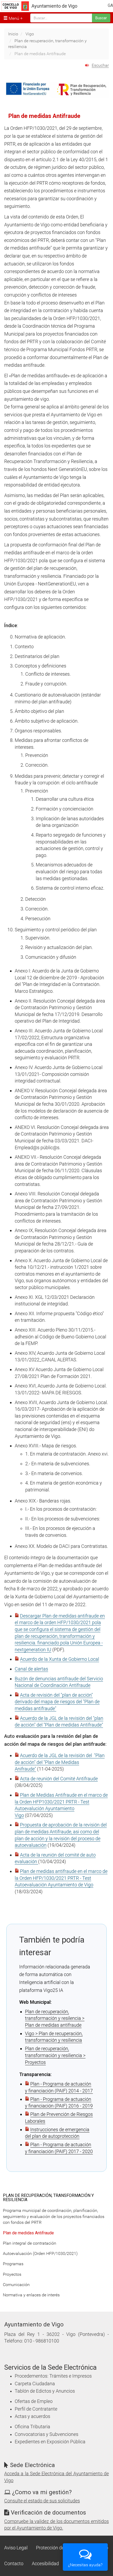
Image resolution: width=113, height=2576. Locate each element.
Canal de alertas (31, 1669)
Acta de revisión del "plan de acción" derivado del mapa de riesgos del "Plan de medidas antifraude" (57, 1702)
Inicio (13, 34)
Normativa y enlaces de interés (31, 2295)
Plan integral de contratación (30, 2243)
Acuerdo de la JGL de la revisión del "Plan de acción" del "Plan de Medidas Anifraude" (60, 1762)
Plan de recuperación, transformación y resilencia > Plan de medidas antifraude (55, 2018)
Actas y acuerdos (32, 2416)
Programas (13, 2264)
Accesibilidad (45, 2564)
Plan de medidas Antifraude (28, 2233)
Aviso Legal (16, 2548)
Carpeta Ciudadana (35, 2384)
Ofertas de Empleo (34, 2401)
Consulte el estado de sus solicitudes (42, 2501)
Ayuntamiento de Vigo (54, 6)
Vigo (30, 34)
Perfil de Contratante (36, 2409)
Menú (13, 18)
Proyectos (12, 2274)
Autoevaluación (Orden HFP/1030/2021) (40, 2253)
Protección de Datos (57, 2548)
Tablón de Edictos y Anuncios (45, 2391)
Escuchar (100, 65)
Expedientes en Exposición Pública (50, 2442)
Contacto (14, 2564)
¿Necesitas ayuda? (85, 2565)
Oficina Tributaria (32, 2427)
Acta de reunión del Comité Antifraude (59, 1779)
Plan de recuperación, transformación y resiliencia (48, 2198)
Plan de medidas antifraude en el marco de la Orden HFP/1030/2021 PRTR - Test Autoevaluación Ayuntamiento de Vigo (61, 1878)
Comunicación (16, 2285)
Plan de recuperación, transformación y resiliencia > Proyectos (55, 2055)
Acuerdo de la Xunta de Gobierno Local (60, 1659)
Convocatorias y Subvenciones (47, 2434)
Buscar (101, 18)
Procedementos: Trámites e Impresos (53, 2376)
